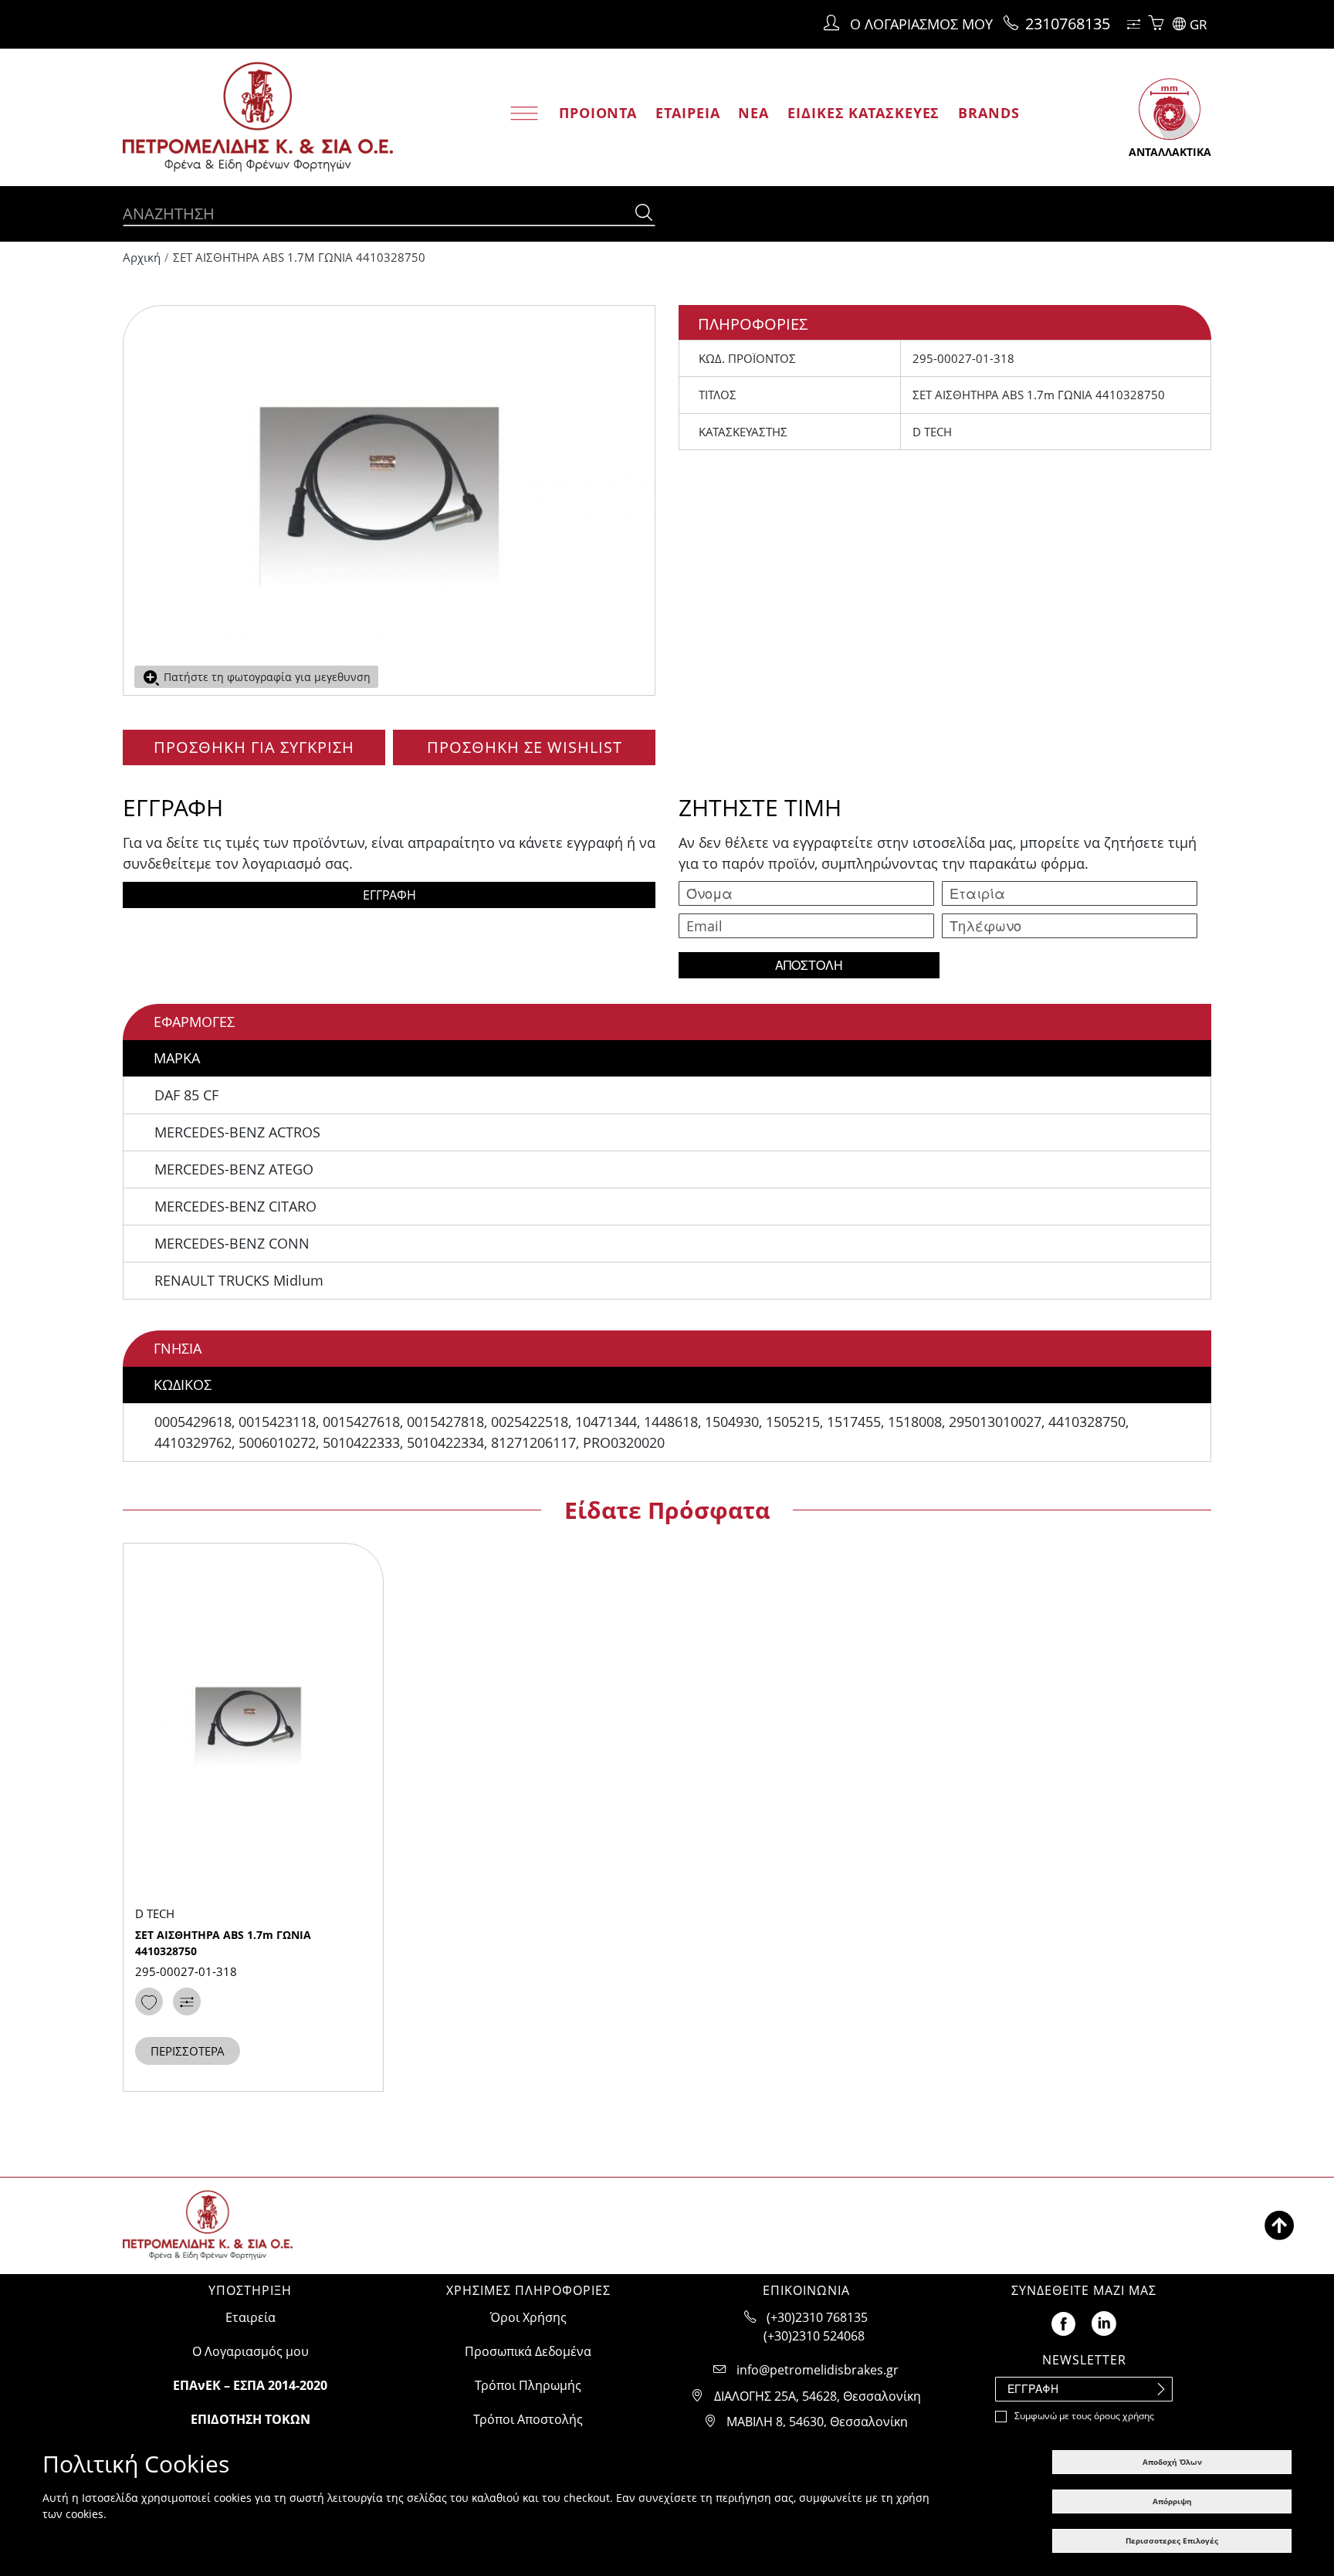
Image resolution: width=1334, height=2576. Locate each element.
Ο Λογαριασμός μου (251, 2351)
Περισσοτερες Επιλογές (1172, 2540)
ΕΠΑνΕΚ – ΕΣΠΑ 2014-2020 (250, 2385)
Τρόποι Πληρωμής (528, 2385)
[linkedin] (1104, 2322)
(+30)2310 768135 (817, 2317)
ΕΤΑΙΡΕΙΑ (687, 113)
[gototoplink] (1279, 2225)
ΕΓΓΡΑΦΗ (389, 895)
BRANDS (989, 113)
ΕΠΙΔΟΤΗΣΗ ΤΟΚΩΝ (251, 2419)
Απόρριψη (1172, 2501)
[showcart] (1156, 24)
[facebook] (1063, 2322)
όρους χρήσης (1124, 2416)
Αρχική (142, 257)
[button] (1192, 24)
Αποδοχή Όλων (1172, 2462)
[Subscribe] (1160, 2389)
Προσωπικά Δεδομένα (528, 2351)
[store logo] (258, 118)
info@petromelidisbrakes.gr (818, 2370)
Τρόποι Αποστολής (528, 2419)
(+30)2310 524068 (814, 2336)
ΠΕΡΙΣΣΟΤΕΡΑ (188, 2051)
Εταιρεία (251, 2317)
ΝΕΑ (753, 113)
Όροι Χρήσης (528, 2317)
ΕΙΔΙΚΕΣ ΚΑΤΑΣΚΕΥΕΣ (863, 113)
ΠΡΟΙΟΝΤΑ (598, 113)
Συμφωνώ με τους (1084, 2416)
